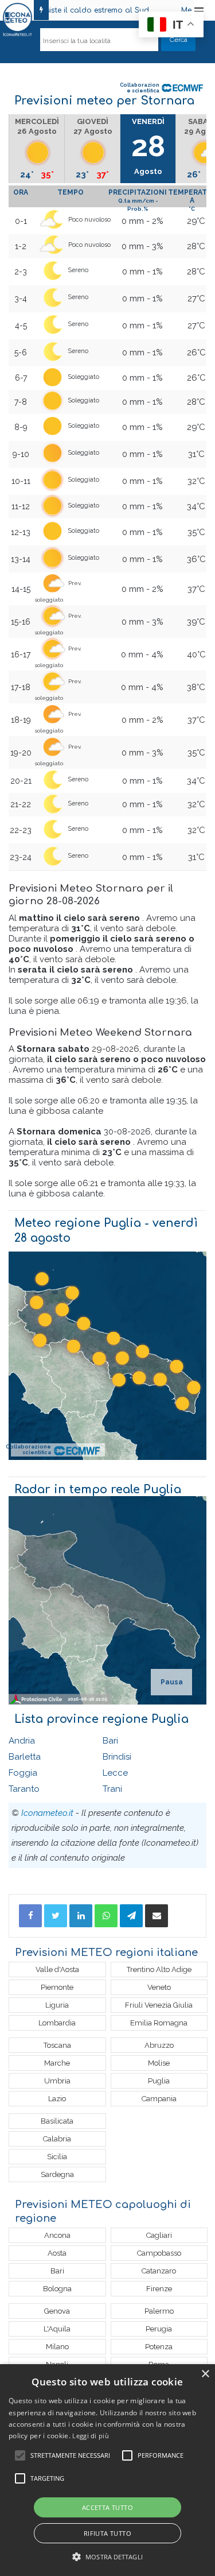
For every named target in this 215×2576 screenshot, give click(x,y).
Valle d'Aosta (57, 1969)
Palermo (159, 2311)
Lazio (57, 2099)
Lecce (115, 1773)
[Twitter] (56, 1916)
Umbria (57, 2081)
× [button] (205, 2374)
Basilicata (57, 2121)
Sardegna (57, 2174)
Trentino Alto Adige (159, 1969)
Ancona (57, 2235)
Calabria (57, 2139)
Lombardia (57, 2023)
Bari (110, 1741)
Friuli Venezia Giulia (159, 2005)
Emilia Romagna (159, 2023)
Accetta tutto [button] (107, 2507)
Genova (57, 2311)
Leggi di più (91, 2436)
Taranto (24, 1789)
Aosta (57, 2253)
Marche (57, 2063)
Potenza (159, 2347)
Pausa (172, 1682)
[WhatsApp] (106, 1916)
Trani (112, 1789)
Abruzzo (159, 2045)
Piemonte (57, 1987)
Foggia (23, 1773)
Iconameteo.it (47, 1813)
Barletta (25, 1757)
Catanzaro (159, 2271)
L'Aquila (57, 2329)
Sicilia (57, 2157)
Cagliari (159, 2235)
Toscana (57, 2045)
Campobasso (159, 2253)
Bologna (57, 2289)
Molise (159, 2063)
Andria (22, 1741)
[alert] (107, 2470)
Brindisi (117, 1757)
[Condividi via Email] (157, 1916)
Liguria (57, 2005)
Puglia (159, 2081)
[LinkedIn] (81, 1916)
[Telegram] (131, 1916)
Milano (57, 2347)
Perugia (159, 2329)
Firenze (159, 2289)
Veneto (159, 1987)
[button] (107, 2557)
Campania (159, 2099)
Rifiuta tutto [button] (107, 2533)
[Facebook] (30, 1916)
